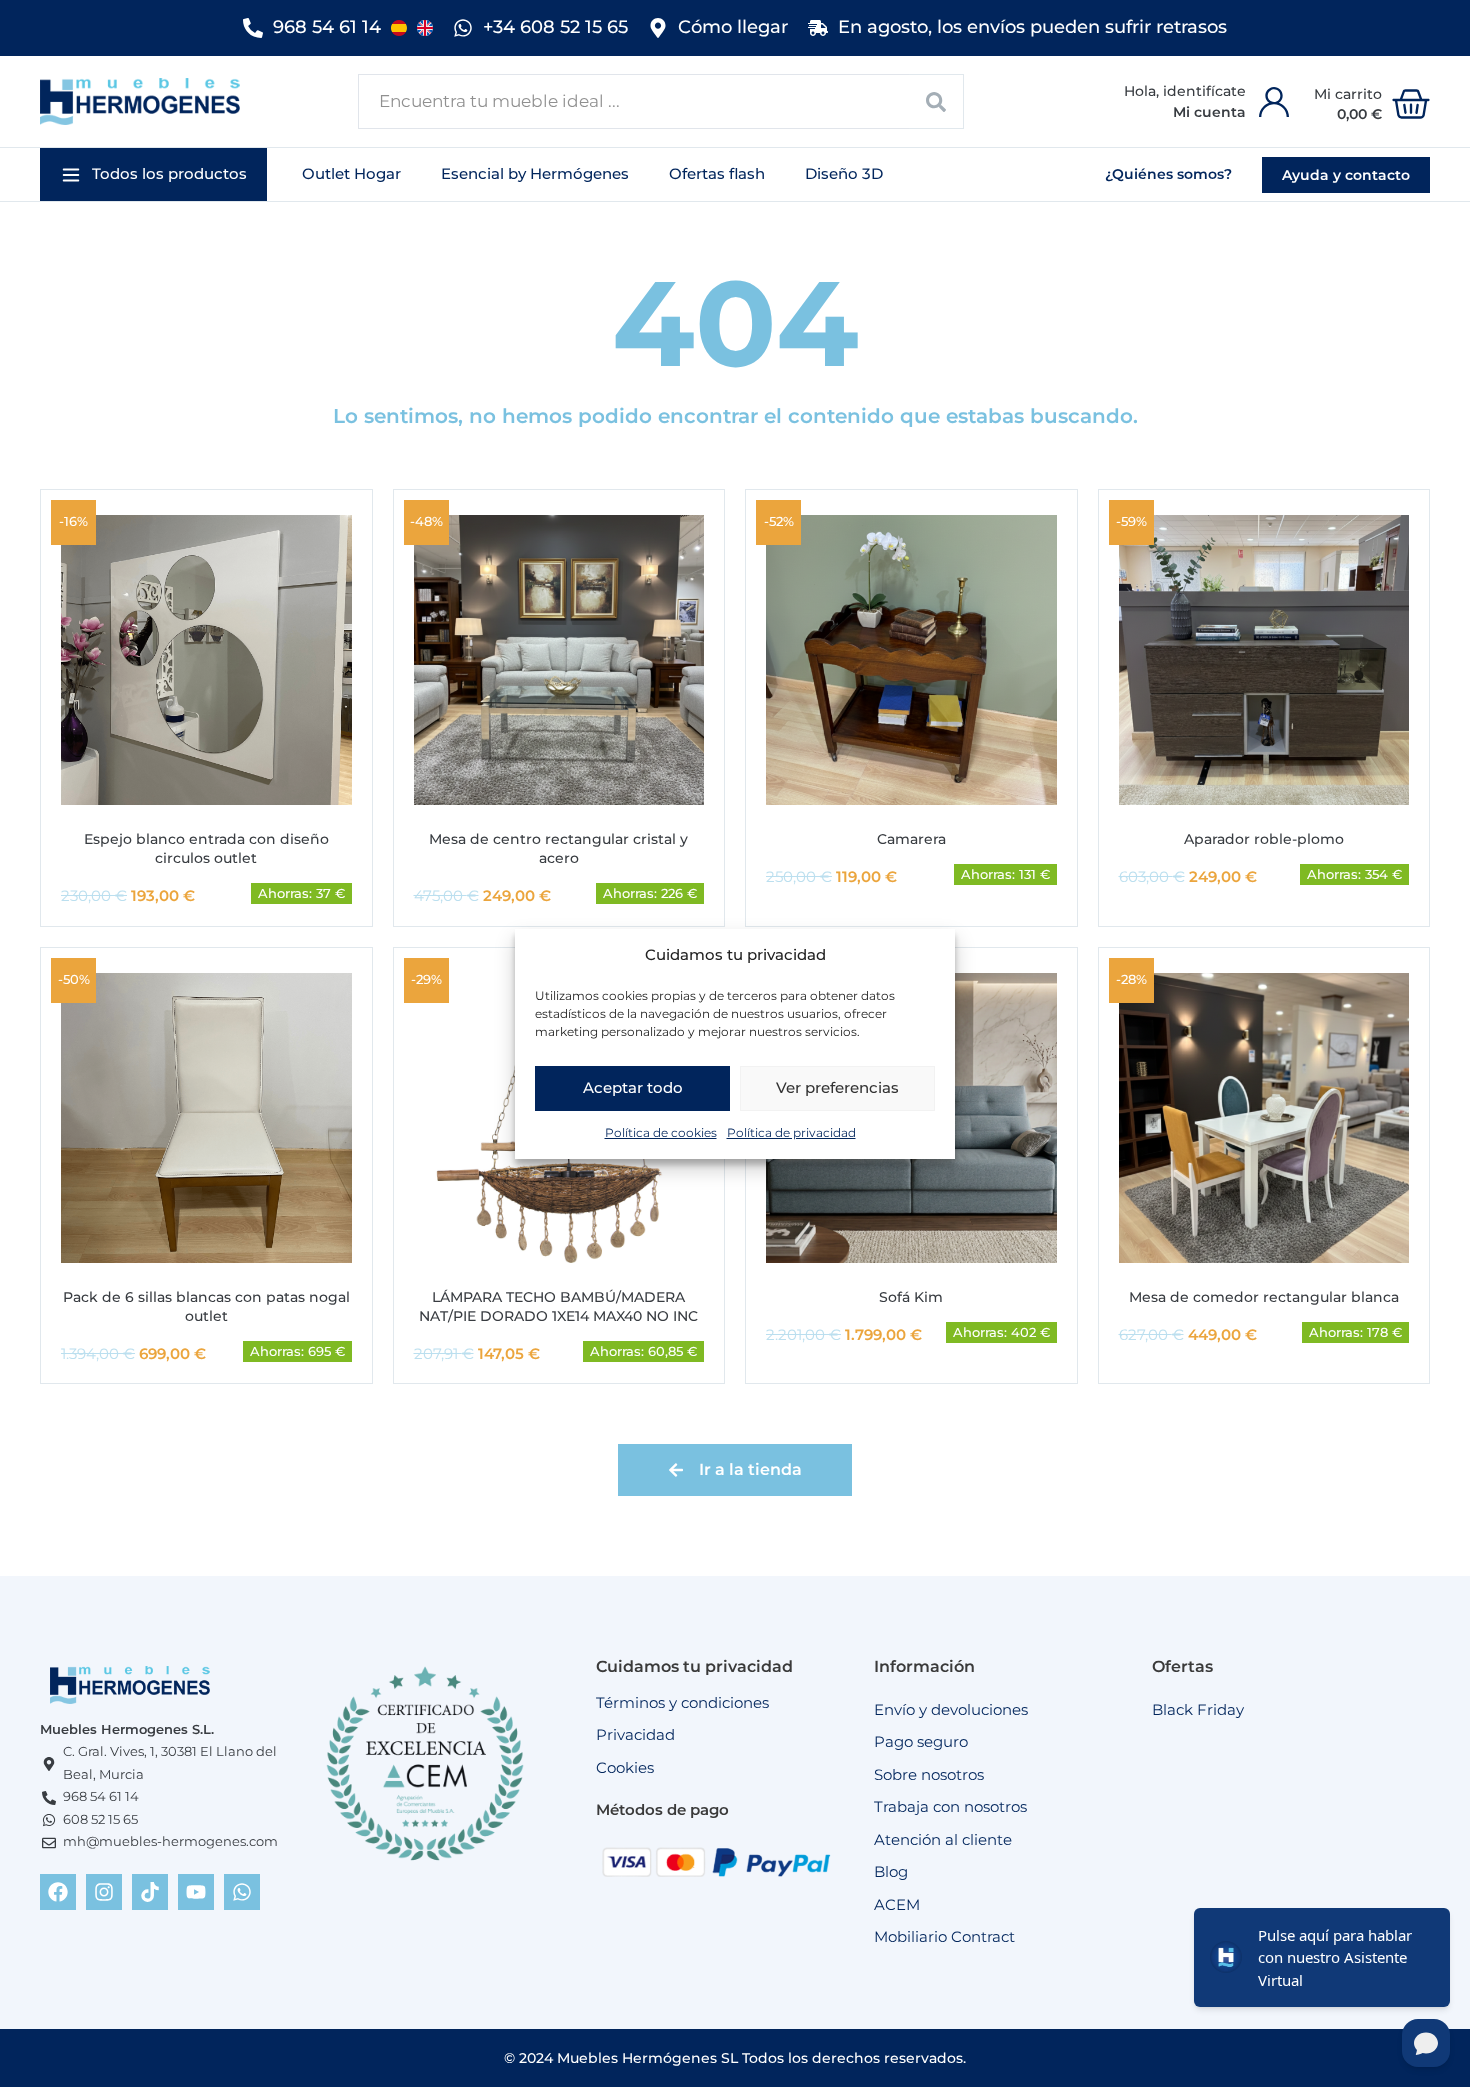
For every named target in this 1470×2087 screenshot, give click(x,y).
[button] (153, 174)
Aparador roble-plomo (1264, 839)
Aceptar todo (633, 1087)
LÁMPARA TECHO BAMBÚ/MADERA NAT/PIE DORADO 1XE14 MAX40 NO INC (558, 1306)
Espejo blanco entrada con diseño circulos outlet (206, 848)
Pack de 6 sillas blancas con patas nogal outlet (206, 1306)
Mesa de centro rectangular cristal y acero (558, 848)
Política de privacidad (791, 1131)
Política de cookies (661, 1131)
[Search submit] (936, 101)
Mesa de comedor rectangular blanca (1264, 1297)
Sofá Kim (911, 1297)
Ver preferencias (837, 1087)
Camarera (911, 839)
